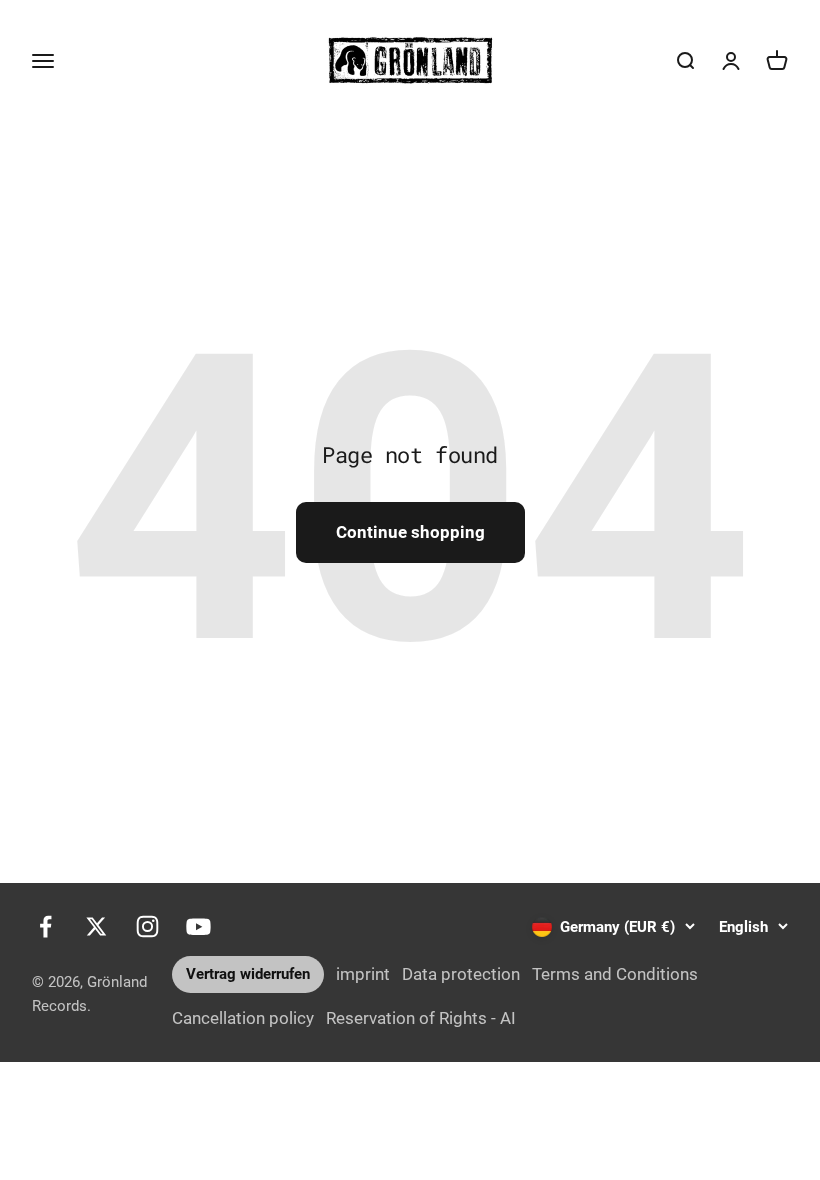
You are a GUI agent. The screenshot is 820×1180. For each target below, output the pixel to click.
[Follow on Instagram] (147, 926)
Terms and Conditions (615, 974)
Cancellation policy (243, 1018)
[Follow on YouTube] (198, 926)
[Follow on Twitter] (96, 926)
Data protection (461, 974)
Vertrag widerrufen (248, 974)
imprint (363, 974)
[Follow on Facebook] (45, 926)
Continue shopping (410, 532)
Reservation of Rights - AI (421, 1018)
